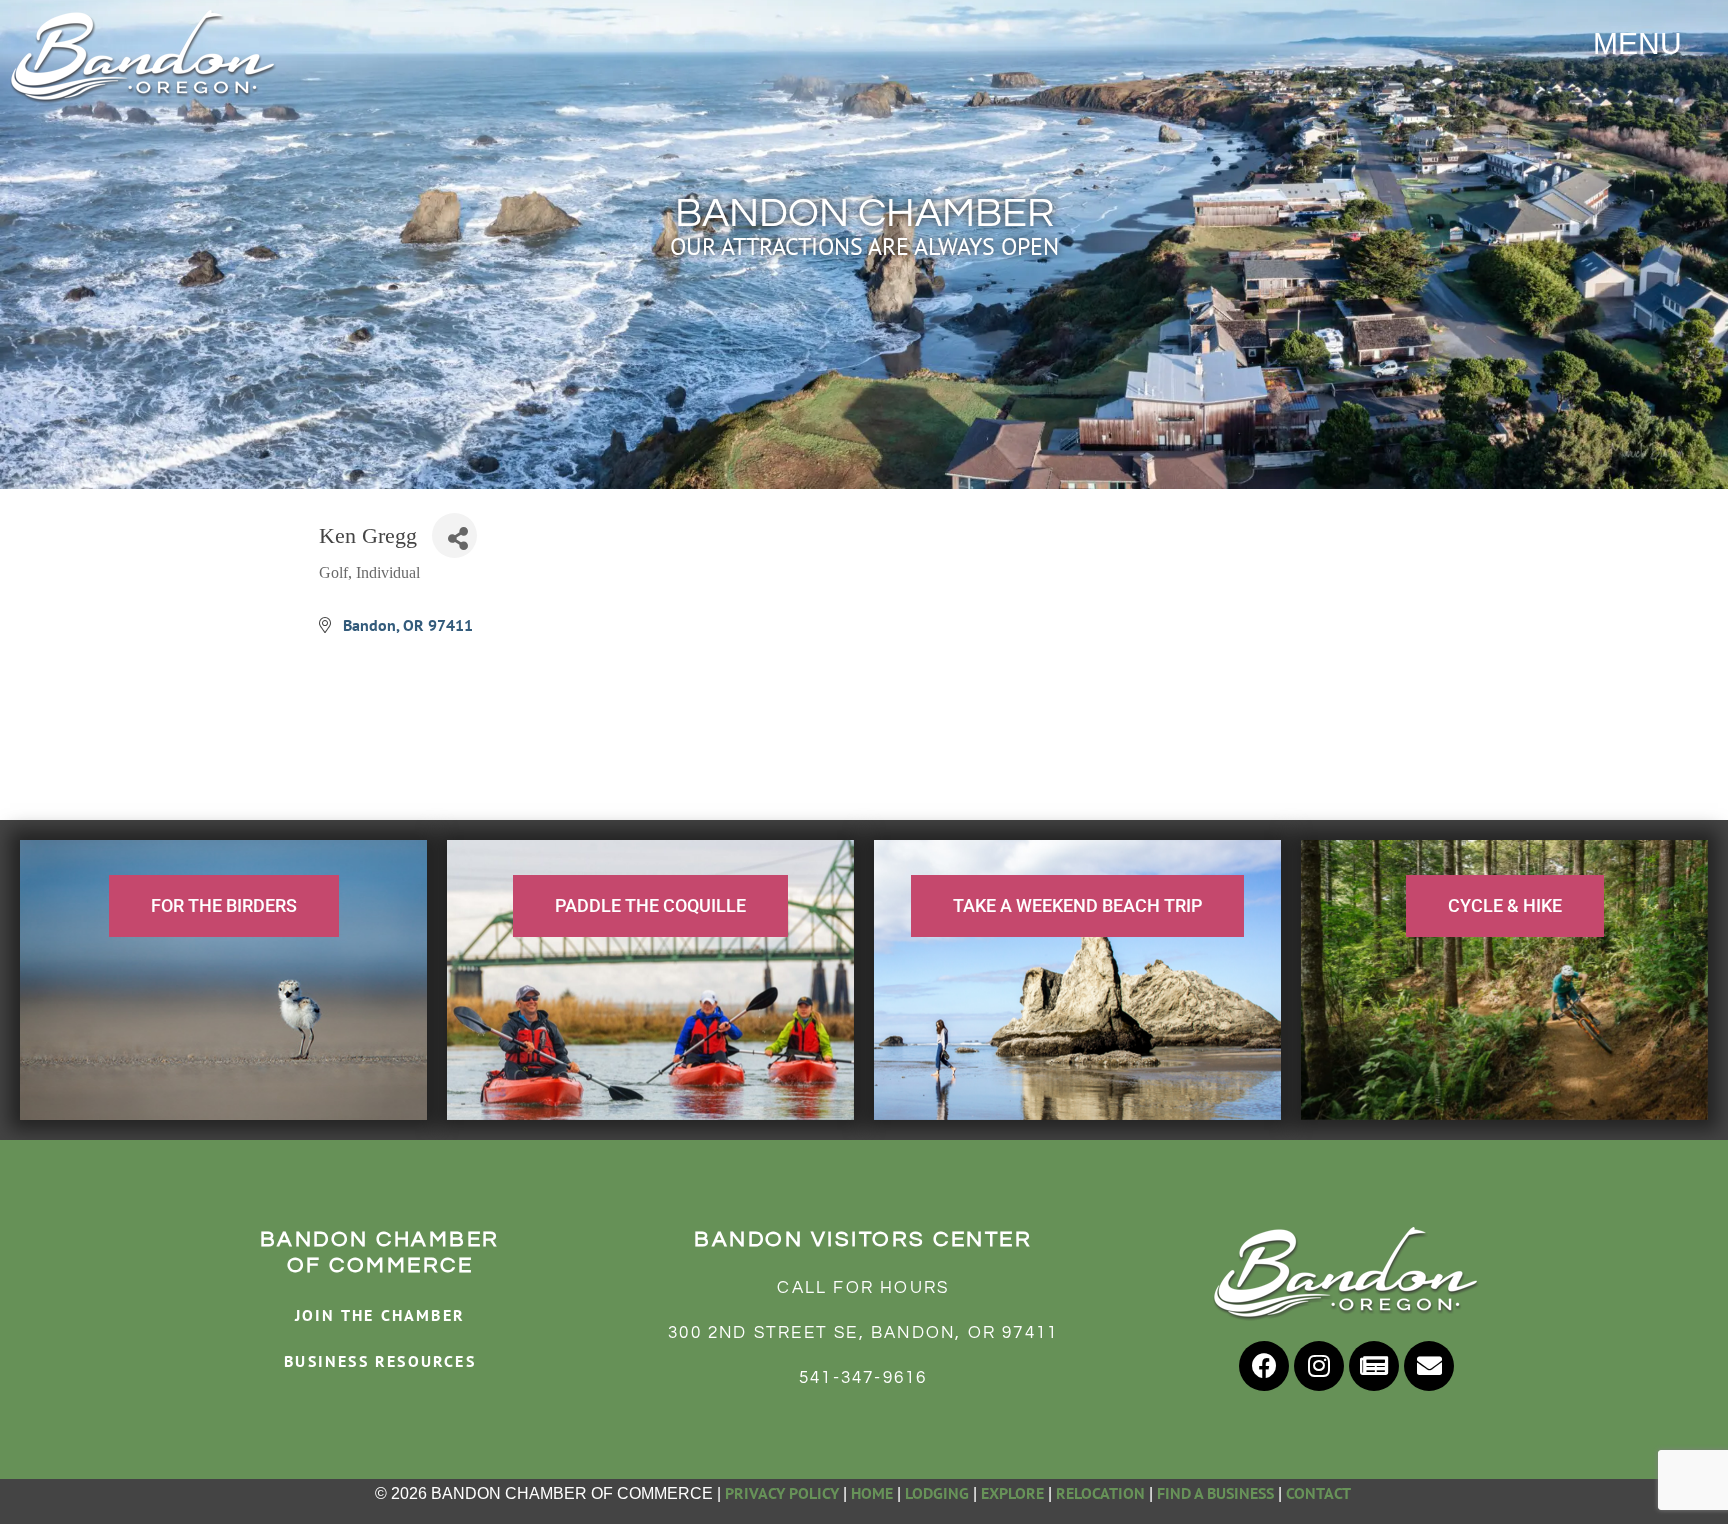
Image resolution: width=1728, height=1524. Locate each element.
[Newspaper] (1374, 1366)
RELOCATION (1100, 1493)
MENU (1637, 43)
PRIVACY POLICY (782, 1493)
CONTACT (1320, 1493)
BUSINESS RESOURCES (380, 1361)
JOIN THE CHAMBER (380, 1315)
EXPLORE (1012, 1493)
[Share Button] (454, 535)
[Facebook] (1264, 1366)
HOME (872, 1493)
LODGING (937, 1493)
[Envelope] (1429, 1366)
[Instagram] (1319, 1366)
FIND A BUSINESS (1215, 1493)
